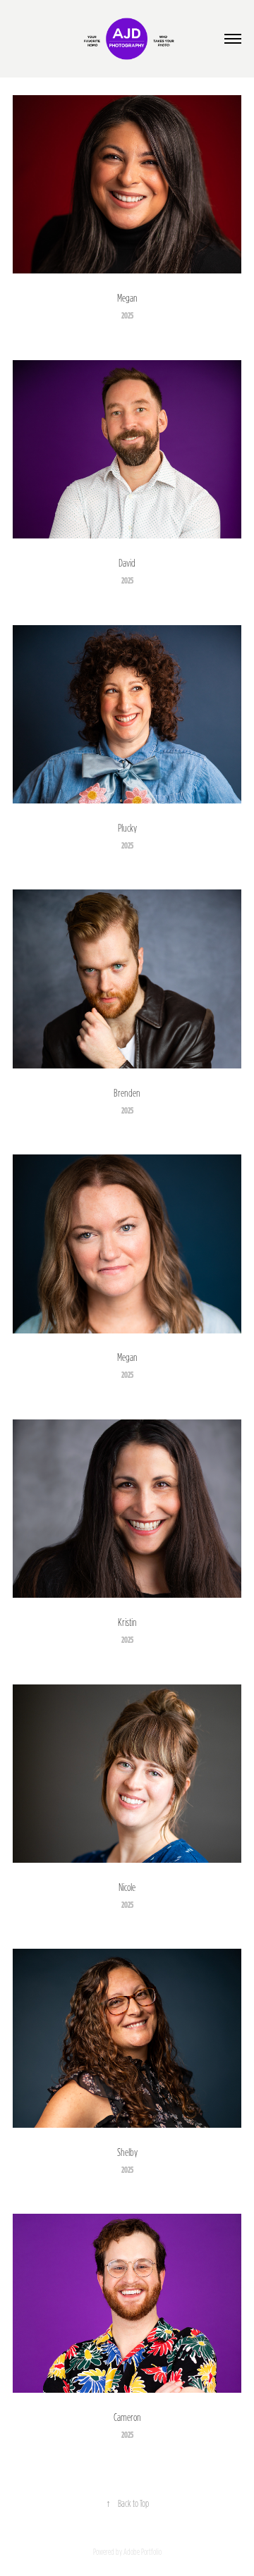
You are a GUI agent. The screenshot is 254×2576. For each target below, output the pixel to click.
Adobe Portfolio (143, 2552)
